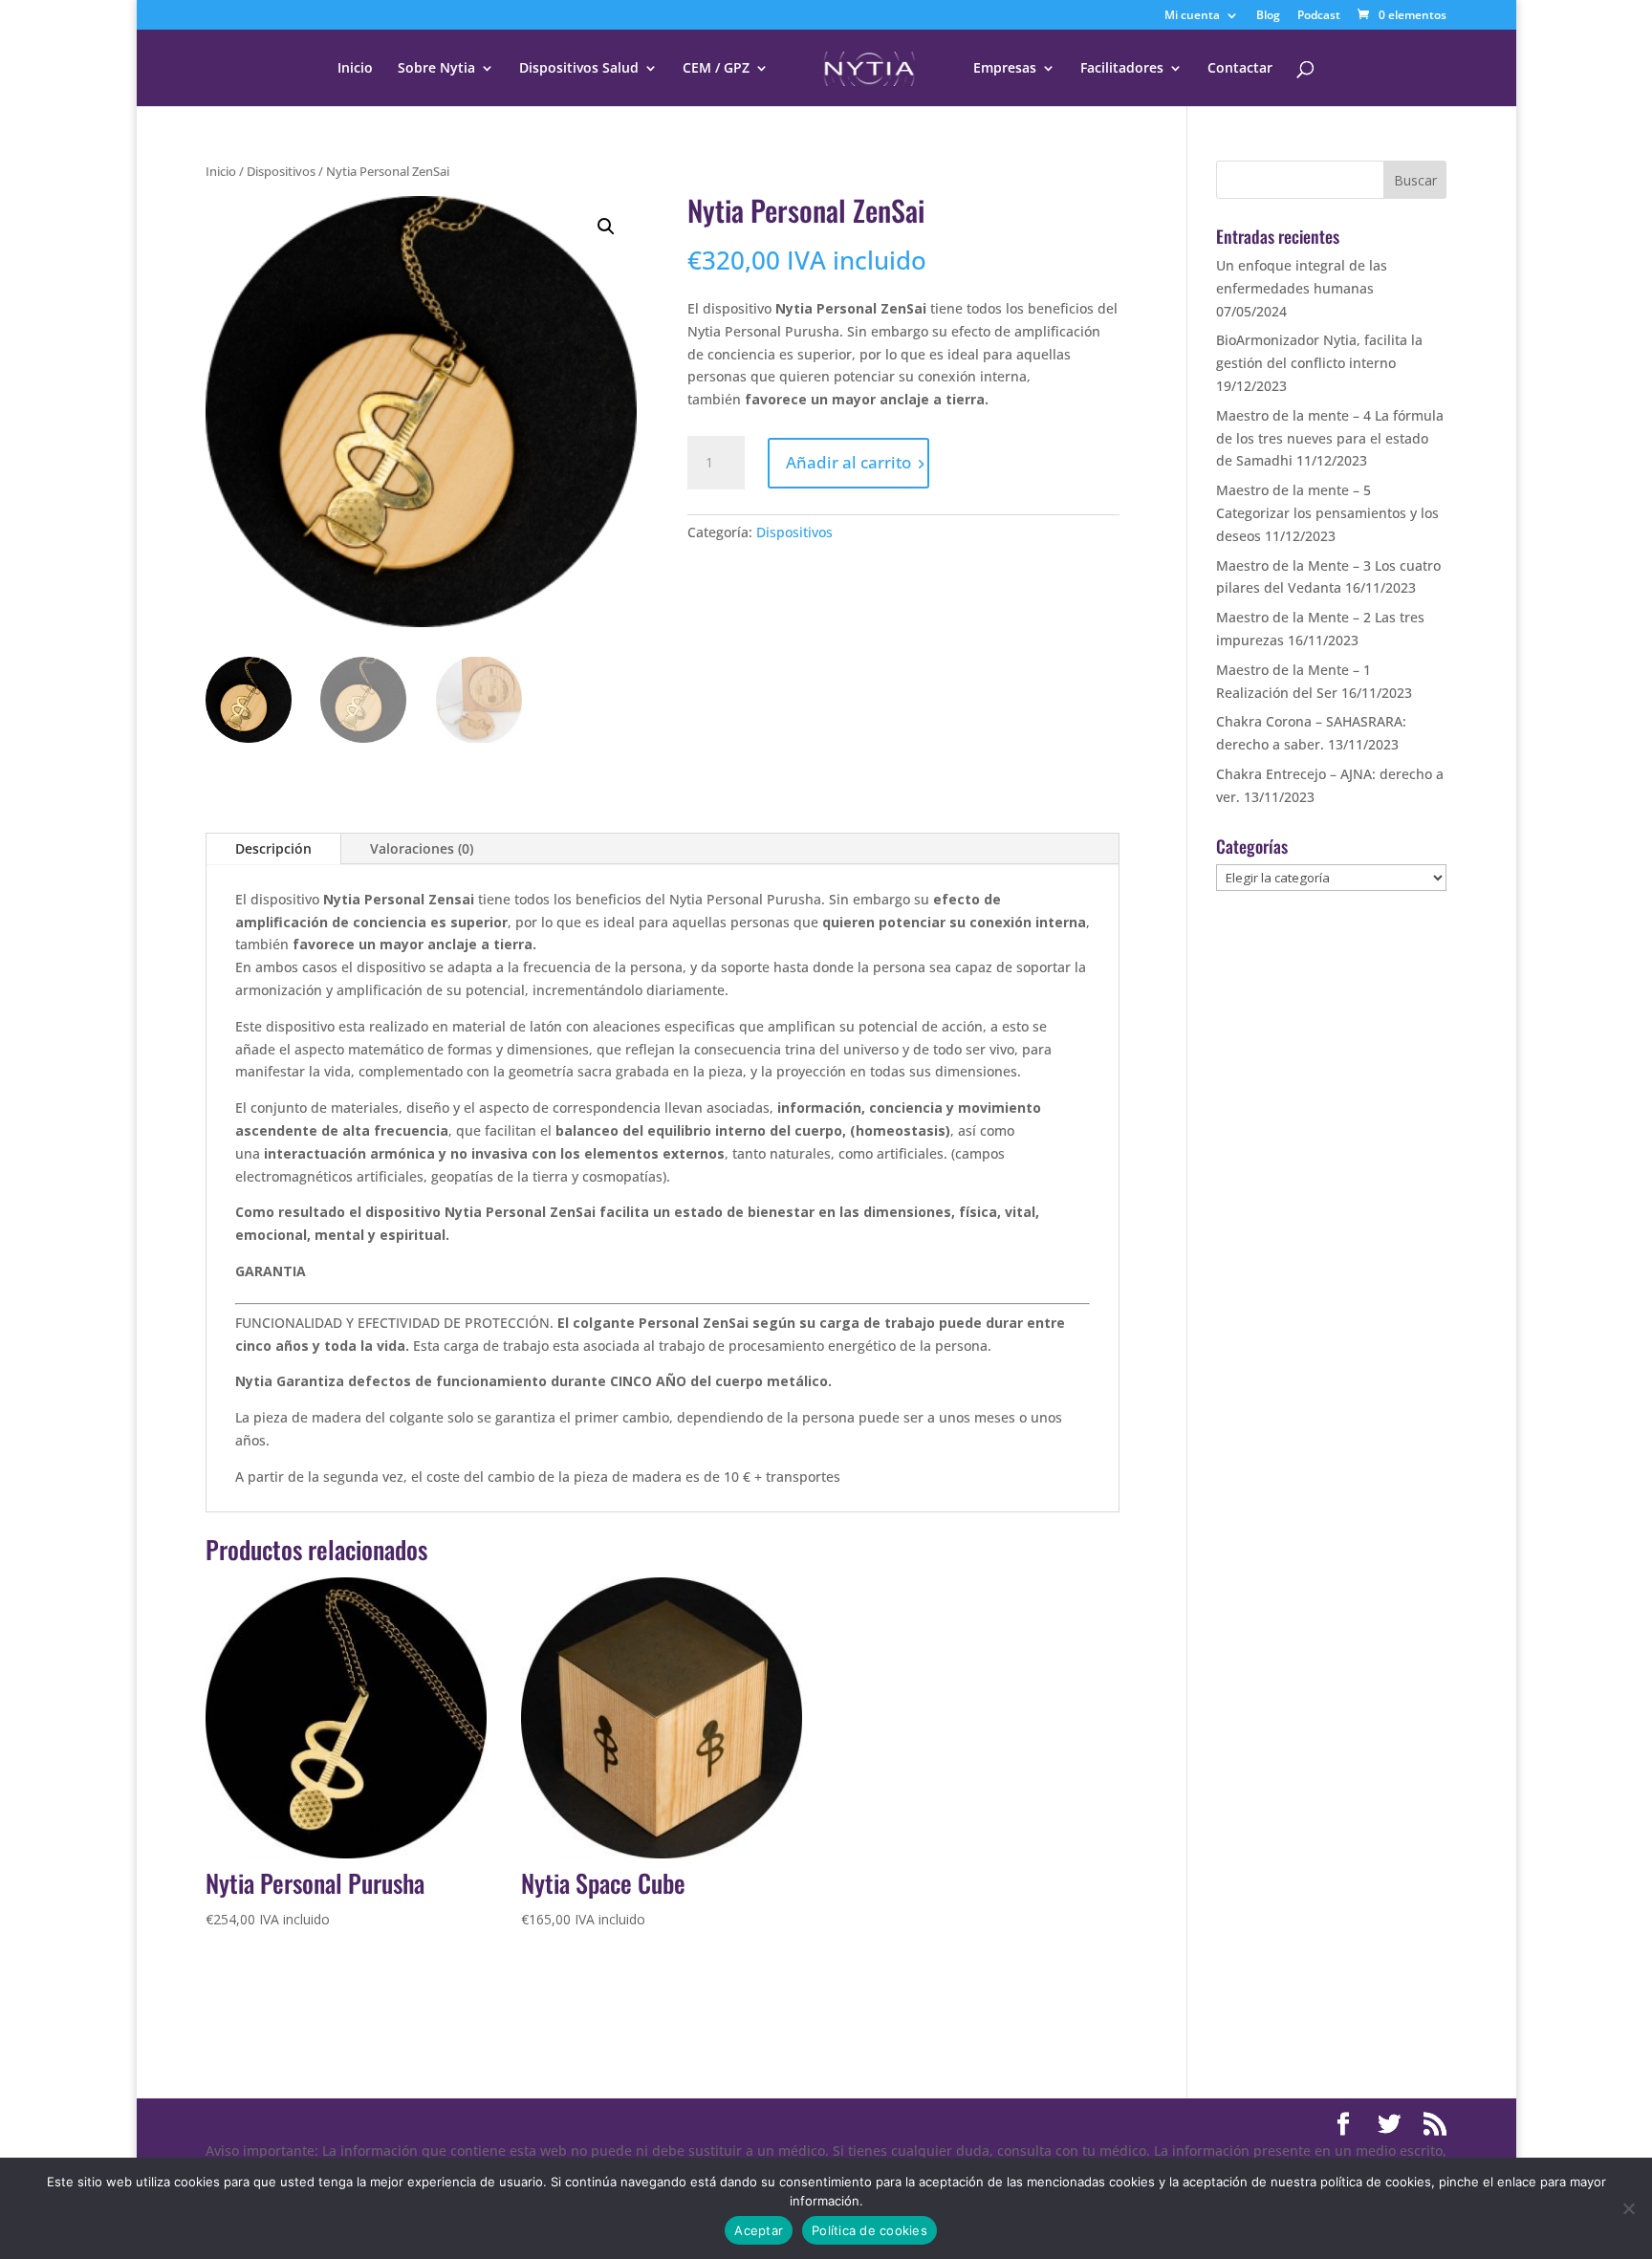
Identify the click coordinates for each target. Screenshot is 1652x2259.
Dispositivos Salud (579, 69)
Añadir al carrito (848, 462)
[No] (1628, 2208)
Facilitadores (1122, 69)
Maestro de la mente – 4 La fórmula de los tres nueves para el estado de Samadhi (1330, 438)
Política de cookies (869, 2230)
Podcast (1319, 16)
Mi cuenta (1192, 16)
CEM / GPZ (716, 69)
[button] (606, 227)
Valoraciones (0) (422, 848)
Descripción (273, 848)
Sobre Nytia (436, 69)
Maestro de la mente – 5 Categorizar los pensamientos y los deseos (1327, 513)
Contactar (1240, 69)
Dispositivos (281, 171)
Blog (1268, 16)
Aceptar (759, 2230)
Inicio (355, 69)
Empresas (1005, 69)
